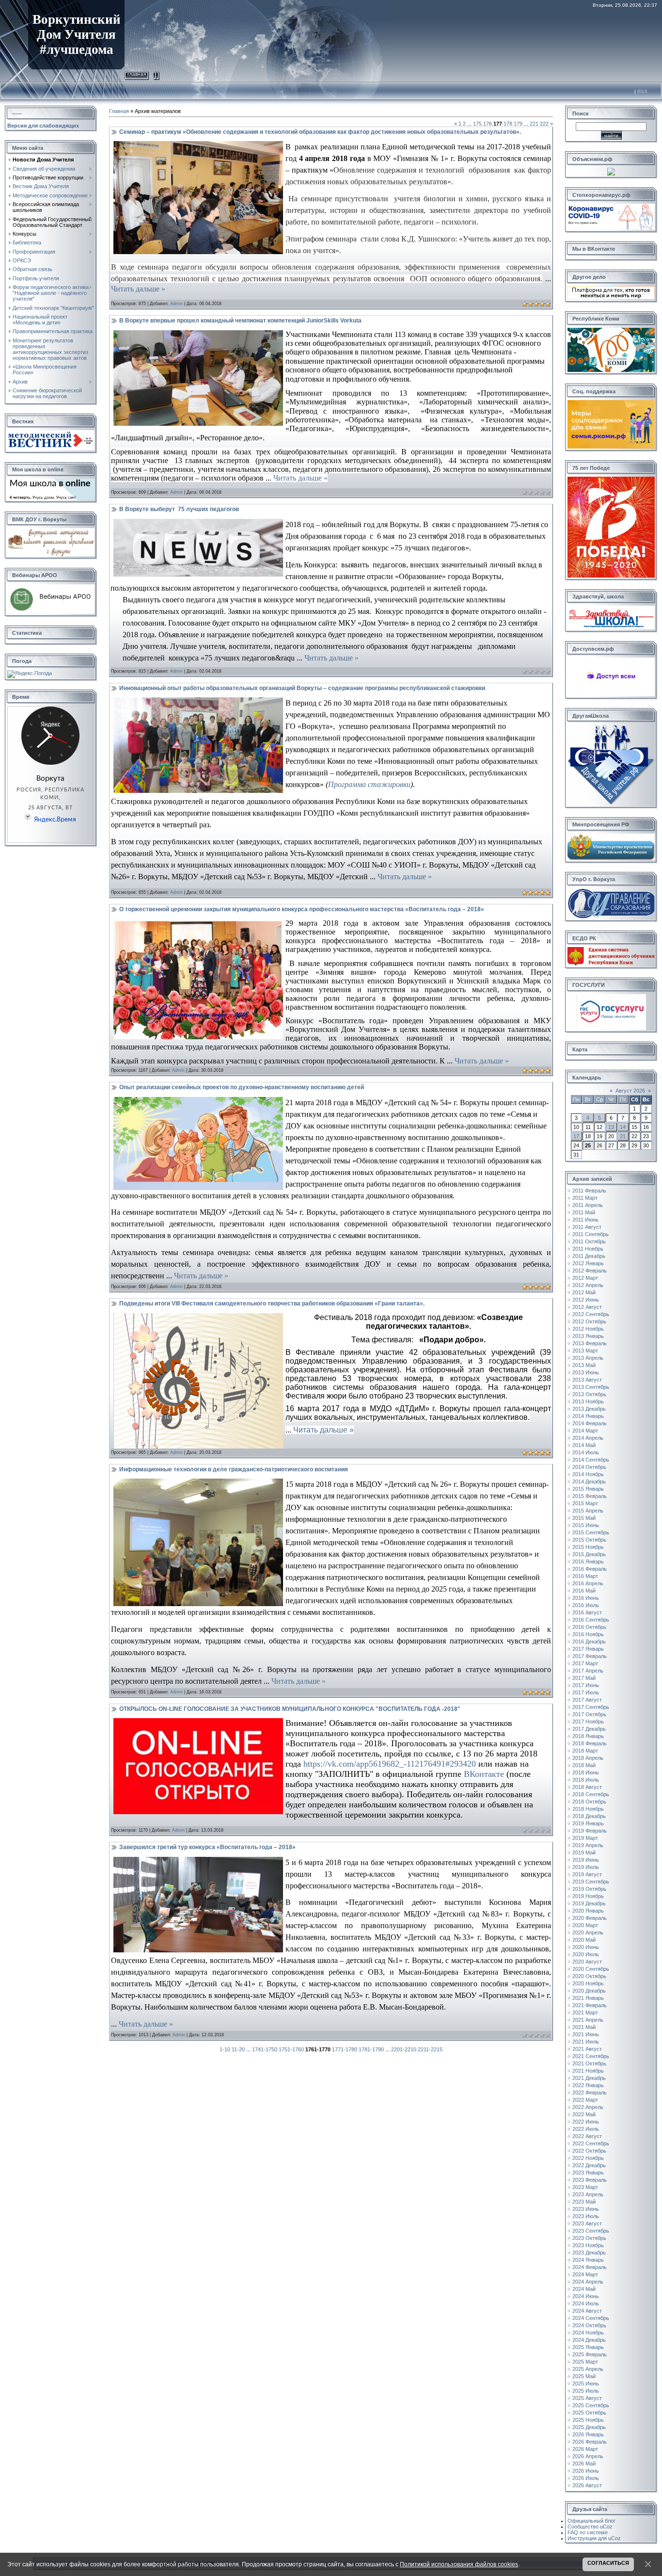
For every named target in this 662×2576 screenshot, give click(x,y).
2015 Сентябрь (591, 1532)
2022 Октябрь (589, 2151)
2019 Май (584, 1852)
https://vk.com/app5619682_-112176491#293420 (390, 1764)
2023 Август (587, 2223)
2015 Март (585, 1503)
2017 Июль (586, 1692)
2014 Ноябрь (588, 1474)
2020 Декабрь (589, 1991)
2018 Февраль (590, 1743)
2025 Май (584, 2376)
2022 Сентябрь (591, 2143)
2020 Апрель (588, 1932)
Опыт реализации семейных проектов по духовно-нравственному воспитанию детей (242, 1087)
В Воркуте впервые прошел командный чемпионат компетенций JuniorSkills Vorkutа (240, 321)
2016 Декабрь (589, 1642)
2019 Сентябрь (591, 1882)
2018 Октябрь (589, 1802)
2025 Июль (586, 2391)
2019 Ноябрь (588, 1896)
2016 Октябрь (589, 1627)
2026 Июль (586, 2478)
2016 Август (587, 1612)
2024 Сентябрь (591, 2318)
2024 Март (585, 2274)
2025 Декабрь (589, 2427)
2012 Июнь (586, 1300)
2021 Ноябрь (588, 2071)
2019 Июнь (586, 1860)
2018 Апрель (588, 1758)
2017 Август (587, 1700)
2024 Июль (586, 2303)
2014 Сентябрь (591, 1460)
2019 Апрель (588, 1845)
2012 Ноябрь (588, 1329)
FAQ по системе (588, 2532)
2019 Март (585, 1838)
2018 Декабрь (589, 1816)
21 (623, 1136)
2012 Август (587, 1307)
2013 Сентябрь (591, 1387)
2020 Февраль (590, 1918)
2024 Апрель (588, 2282)
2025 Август (587, 2398)
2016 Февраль (590, 1569)
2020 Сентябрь (591, 1969)
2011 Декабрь (589, 1256)
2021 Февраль (590, 2005)
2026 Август (587, 2485)
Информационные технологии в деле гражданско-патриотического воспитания (234, 1469)
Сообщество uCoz (590, 2527)
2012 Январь (588, 1263)
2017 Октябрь (589, 1714)
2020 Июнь (586, 1947)
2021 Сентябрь (591, 2056)
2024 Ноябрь (588, 2333)
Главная (137, 74)
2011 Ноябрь (588, 1249)
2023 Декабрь (589, 2253)
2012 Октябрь (589, 1321)
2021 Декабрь (589, 2078)
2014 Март (585, 1431)
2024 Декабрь (589, 2340)
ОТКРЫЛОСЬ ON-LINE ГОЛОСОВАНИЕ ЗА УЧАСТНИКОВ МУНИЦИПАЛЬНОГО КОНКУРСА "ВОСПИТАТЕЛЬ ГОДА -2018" (290, 1709)
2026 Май (584, 2463)
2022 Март (585, 2100)
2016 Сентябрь (591, 1620)
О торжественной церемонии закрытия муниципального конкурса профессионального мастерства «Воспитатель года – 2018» (302, 909)
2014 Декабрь (589, 1481)
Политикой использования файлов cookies (459, 2564)
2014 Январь (588, 1416)
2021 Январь (588, 1998)
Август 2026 (630, 1091)
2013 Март (585, 1351)
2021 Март (585, 2012)
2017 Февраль (590, 1656)
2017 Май (584, 1678)
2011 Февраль (589, 1191)
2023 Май (584, 2202)
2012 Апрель (588, 1285)
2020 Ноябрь (588, 1983)
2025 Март (585, 2362)
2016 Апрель (588, 1583)
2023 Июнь (586, 2209)
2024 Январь (588, 2260)
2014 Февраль (590, 1423)
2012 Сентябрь (591, 1314)
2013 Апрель (588, 1358)
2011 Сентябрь (591, 1234)
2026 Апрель (588, 2456)
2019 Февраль (590, 1831)
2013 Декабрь (589, 1409)
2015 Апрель (588, 1511)
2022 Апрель (588, 2107)
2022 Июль (586, 2129)
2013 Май (584, 1365)
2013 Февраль (590, 1343)
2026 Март (585, 2449)
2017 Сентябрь (591, 1707)
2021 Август (587, 2049)
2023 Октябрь (589, 2238)
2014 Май (584, 1445)
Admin (176, 304)
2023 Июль (586, 2216)
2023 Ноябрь (588, 2245)
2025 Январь (588, 2347)
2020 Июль (586, 1954)
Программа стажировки (369, 784)
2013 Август (587, 1380)
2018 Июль (586, 1780)
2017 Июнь (586, 1685)
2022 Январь (588, 2085)
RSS (642, 91)
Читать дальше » (138, 289)
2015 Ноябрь (588, 1547)
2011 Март (585, 1198)
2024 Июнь (586, 2296)
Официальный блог (591, 2521)
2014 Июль (586, 1452)
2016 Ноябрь (588, 1634)
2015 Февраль (590, 1496)
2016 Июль (586, 1605)
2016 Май (584, 1591)
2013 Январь (588, 1336)
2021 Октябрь (589, 2063)
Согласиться (608, 2563)
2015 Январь (588, 1489)
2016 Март (585, 1576)
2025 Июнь (586, 2383)
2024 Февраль (590, 2267)
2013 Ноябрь (588, 1401)
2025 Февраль (590, 2354)
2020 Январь (588, 1911)
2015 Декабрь (589, 1554)
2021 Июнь (586, 2034)
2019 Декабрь (589, 1903)
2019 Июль (586, 1867)
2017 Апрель (588, 1671)
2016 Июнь (586, 1598)
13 (611, 1127)
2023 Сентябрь (591, 2231)
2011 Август (587, 1227)
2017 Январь (588, 1649)
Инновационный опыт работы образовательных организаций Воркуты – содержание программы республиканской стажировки (302, 688)
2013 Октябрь (589, 1394)
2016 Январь (588, 1562)
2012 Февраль (590, 1271)
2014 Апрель (588, 1438)
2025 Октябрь (589, 2413)
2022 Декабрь (589, 2165)
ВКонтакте (484, 1774)
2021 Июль (586, 2042)
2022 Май (584, 2114)
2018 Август (587, 1787)
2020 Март (585, 1925)
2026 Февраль (590, 2442)
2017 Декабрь (589, 1729)
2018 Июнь (586, 1772)
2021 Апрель (588, 2020)
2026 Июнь (586, 2471)
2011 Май (584, 1212)
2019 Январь (588, 1823)
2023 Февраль (590, 2180)
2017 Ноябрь (588, 1722)
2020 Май (584, 1940)
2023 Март (585, 2187)
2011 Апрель (588, 1205)
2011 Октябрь (589, 1241)
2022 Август (587, 2136)
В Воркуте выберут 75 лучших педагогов (179, 509)
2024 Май (584, 2289)
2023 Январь (588, 2173)
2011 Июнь (585, 1220)
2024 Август (587, 2311)
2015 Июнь (586, 1525)
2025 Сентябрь (591, 2405)
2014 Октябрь (589, 1467)
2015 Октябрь (589, 1540)
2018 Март (585, 1751)
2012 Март (585, 1278)
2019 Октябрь (589, 1889)
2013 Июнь (586, 1372)
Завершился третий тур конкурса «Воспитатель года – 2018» (207, 1847)
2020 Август (587, 1962)
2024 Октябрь (589, 2325)
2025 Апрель (588, 2369)
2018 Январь (588, 1736)
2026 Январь (588, 2434)
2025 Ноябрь (588, 2420)
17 (576, 1136)
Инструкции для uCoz (594, 2538)
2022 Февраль (590, 2093)
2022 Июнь (586, 2122)
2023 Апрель (588, 2194)
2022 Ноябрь (588, 2158)
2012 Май (584, 1292)
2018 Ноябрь (588, 1809)
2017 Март (585, 1663)
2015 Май (584, 1518)
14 (623, 1127)
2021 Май (584, 2027)
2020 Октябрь (589, 1976)
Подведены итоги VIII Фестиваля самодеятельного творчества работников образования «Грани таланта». (272, 1304)
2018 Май (584, 1765)
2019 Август (587, 1874)
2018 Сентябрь (591, 1794)
